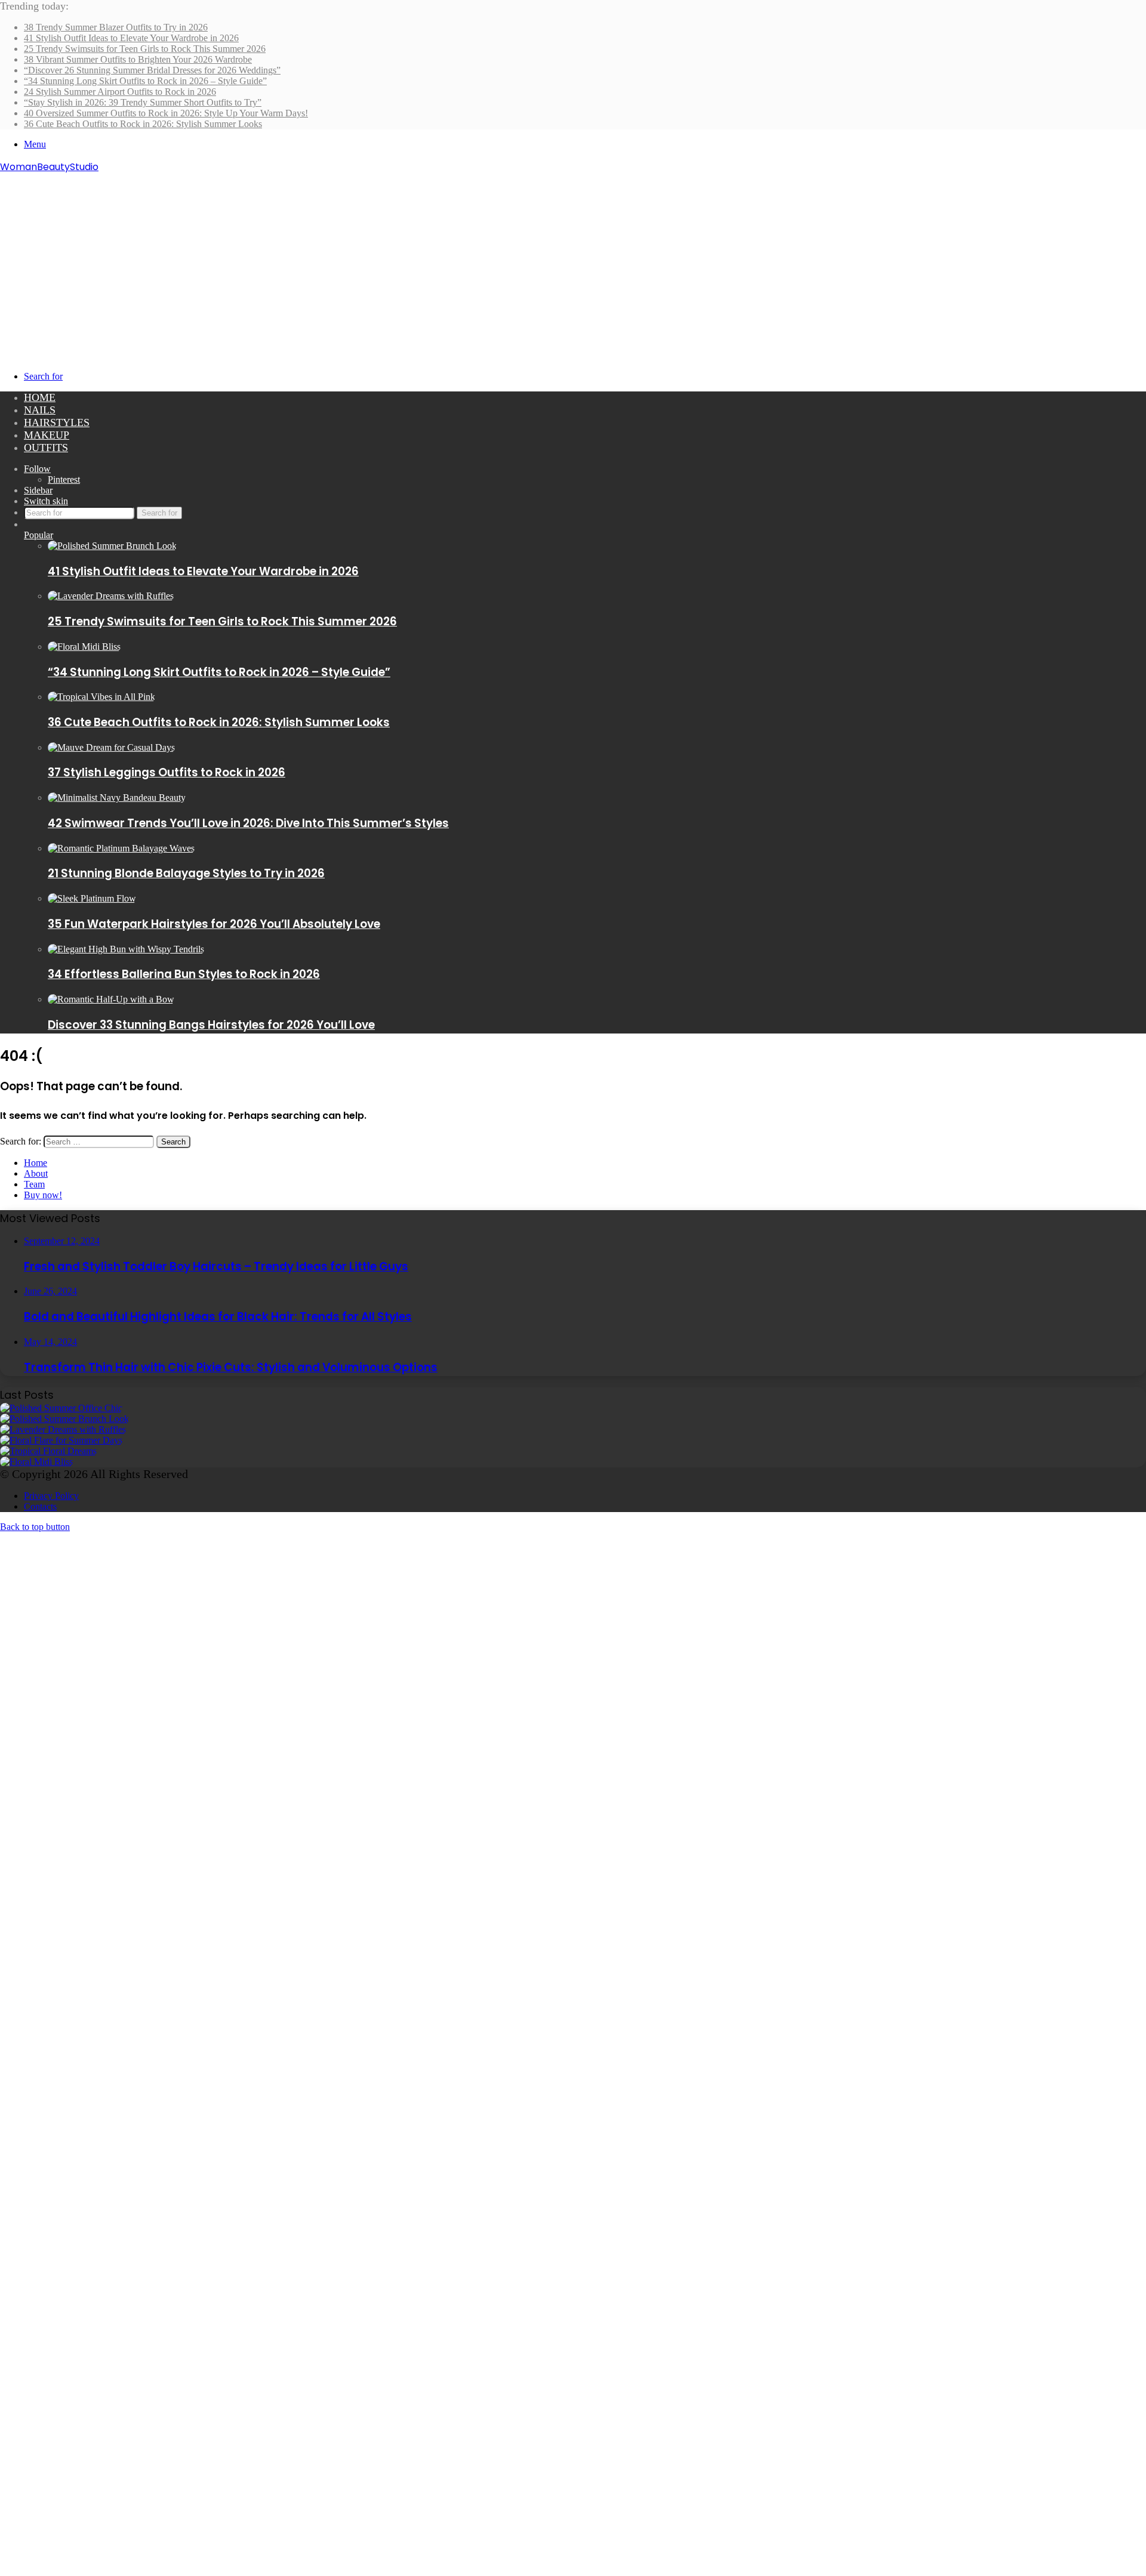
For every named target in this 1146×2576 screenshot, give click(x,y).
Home (40, 397)
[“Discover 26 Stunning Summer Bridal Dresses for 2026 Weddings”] (48, 1451)
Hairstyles (57, 422)
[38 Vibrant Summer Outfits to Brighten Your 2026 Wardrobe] (61, 1440)
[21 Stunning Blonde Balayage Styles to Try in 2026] (121, 848)
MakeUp (47, 435)
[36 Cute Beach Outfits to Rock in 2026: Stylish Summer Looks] (101, 697)
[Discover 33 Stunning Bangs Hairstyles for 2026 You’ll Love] (111, 999)
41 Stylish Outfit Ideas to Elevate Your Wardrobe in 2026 (131, 38)
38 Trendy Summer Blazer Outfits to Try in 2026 (116, 27)
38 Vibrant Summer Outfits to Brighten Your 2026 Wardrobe (138, 59)
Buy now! (43, 1195)
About (36, 1173)
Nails (40, 410)
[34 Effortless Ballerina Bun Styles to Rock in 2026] (126, 949)
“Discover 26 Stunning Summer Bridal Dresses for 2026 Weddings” (152, 70)
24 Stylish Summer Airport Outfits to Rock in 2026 (120, 92)
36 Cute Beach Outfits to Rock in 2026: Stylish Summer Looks (143, 124)
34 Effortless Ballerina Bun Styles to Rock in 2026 (184, 974)
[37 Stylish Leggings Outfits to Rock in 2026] (111, 747)
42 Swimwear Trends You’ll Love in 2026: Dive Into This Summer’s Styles (248, 823)
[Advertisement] (573, 264)
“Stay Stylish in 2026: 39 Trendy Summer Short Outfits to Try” (143, 102)
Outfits (46, 448)
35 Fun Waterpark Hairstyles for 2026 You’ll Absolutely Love (214, 924)
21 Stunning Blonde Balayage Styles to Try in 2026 (186, 873)
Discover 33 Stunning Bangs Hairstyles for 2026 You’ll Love (211, 1025)
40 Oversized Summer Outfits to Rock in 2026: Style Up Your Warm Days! (166, 113)
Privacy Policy (51, 1496)
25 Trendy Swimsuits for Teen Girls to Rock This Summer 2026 (145, 49)
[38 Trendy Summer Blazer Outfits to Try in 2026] (61, 1408)
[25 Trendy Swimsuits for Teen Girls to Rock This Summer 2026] (111, 596)
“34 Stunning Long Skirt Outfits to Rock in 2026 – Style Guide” (145, 81)
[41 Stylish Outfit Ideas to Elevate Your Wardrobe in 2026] (112, 546)
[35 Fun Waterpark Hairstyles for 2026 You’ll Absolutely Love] (92, 898)
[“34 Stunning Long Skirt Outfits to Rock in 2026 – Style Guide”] (84, 647)
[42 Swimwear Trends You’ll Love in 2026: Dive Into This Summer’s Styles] (117, 798)
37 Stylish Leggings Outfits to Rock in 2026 (167, 772)
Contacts (40, 1506)
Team (34, 1184)
